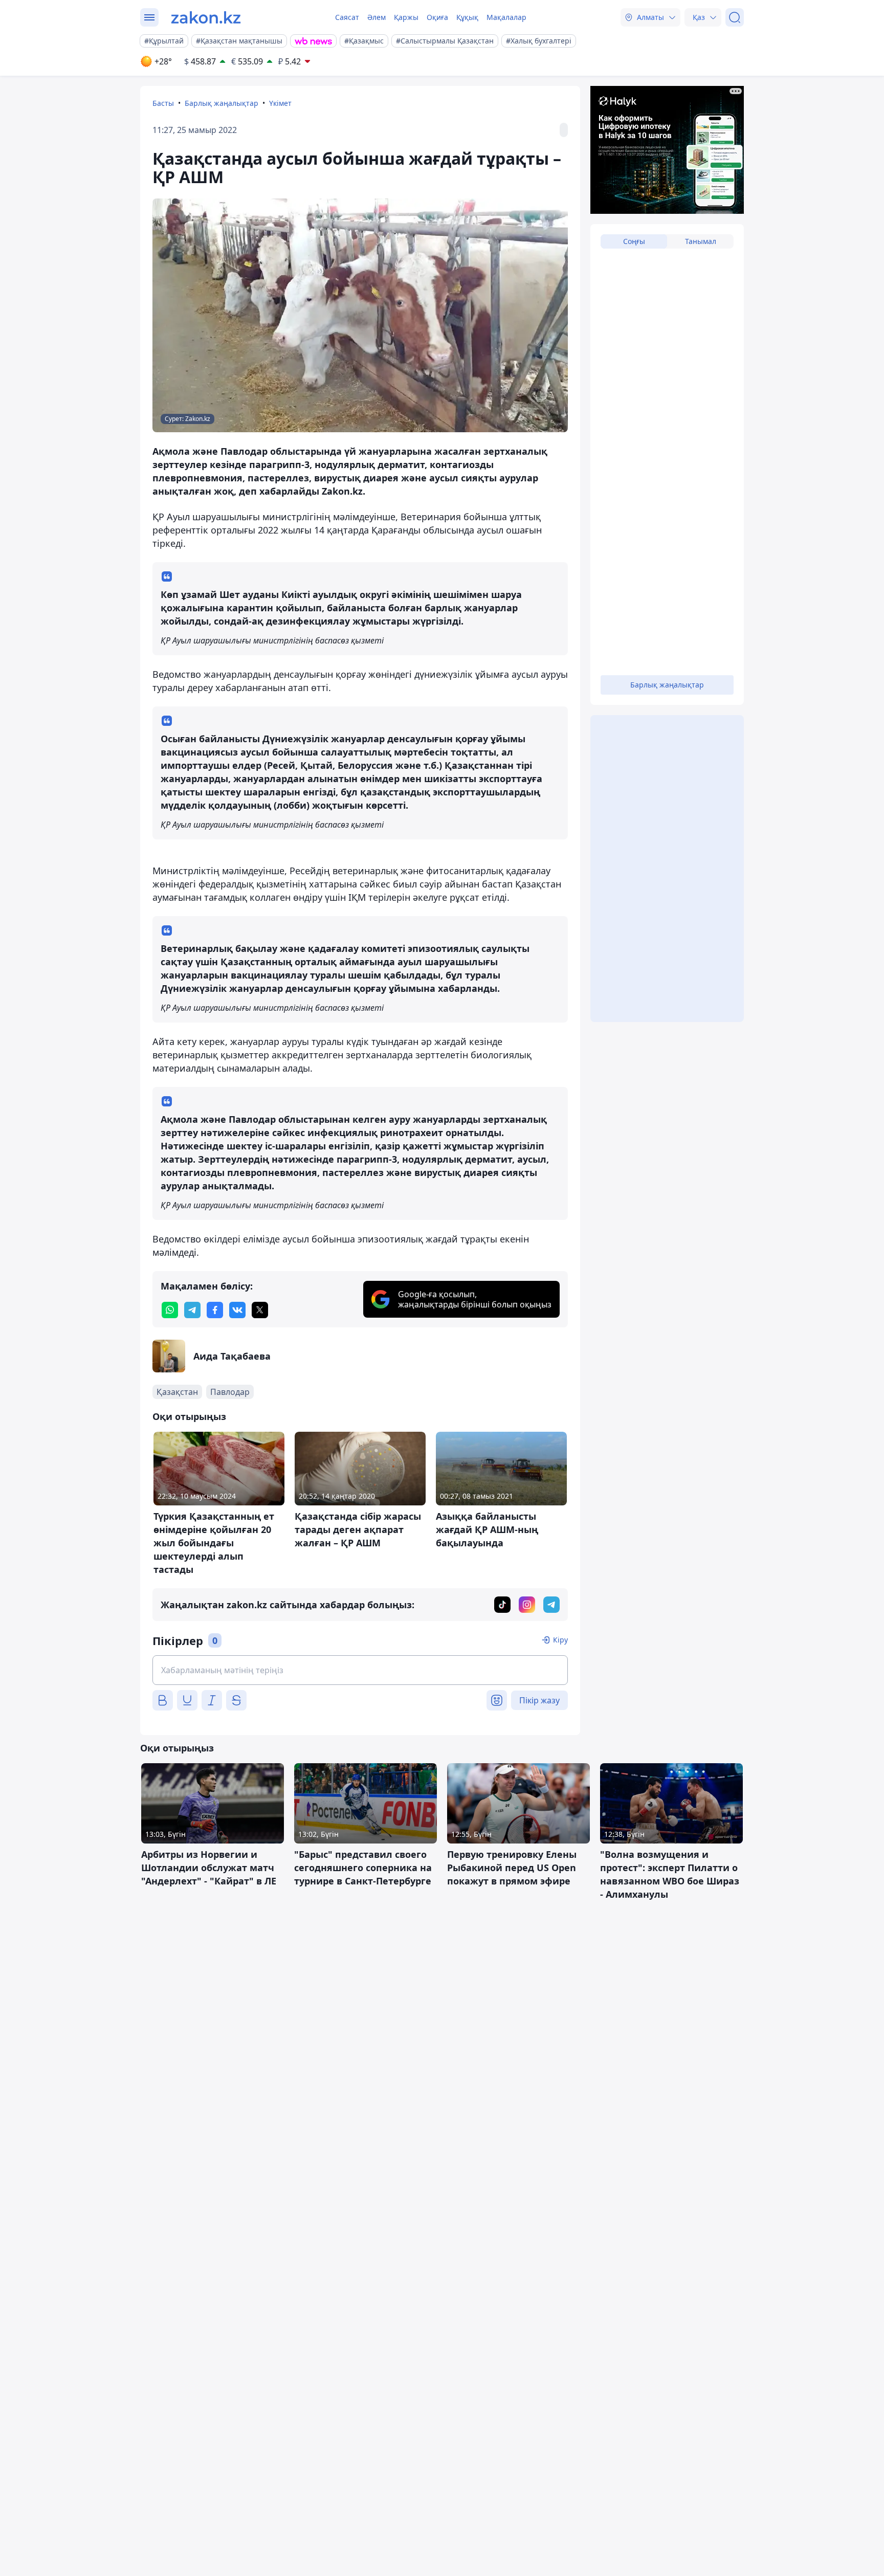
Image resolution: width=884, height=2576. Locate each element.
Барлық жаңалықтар (222, 103)
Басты (163, 103)
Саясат (347, 17)
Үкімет (280, 103)
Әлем (377, 17)
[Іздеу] (735, 17)
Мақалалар (506, 17)
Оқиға (437, 17)
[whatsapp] (170, 1310)
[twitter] (260, 1310)
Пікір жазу (539, 1700)
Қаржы (406, 17)
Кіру (560, 1640)
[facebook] (215, 1310)
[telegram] (192, 1310)
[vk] (237, 1310)
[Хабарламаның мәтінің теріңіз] (360, 1670)
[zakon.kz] (206, 17)
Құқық (467, 17)
